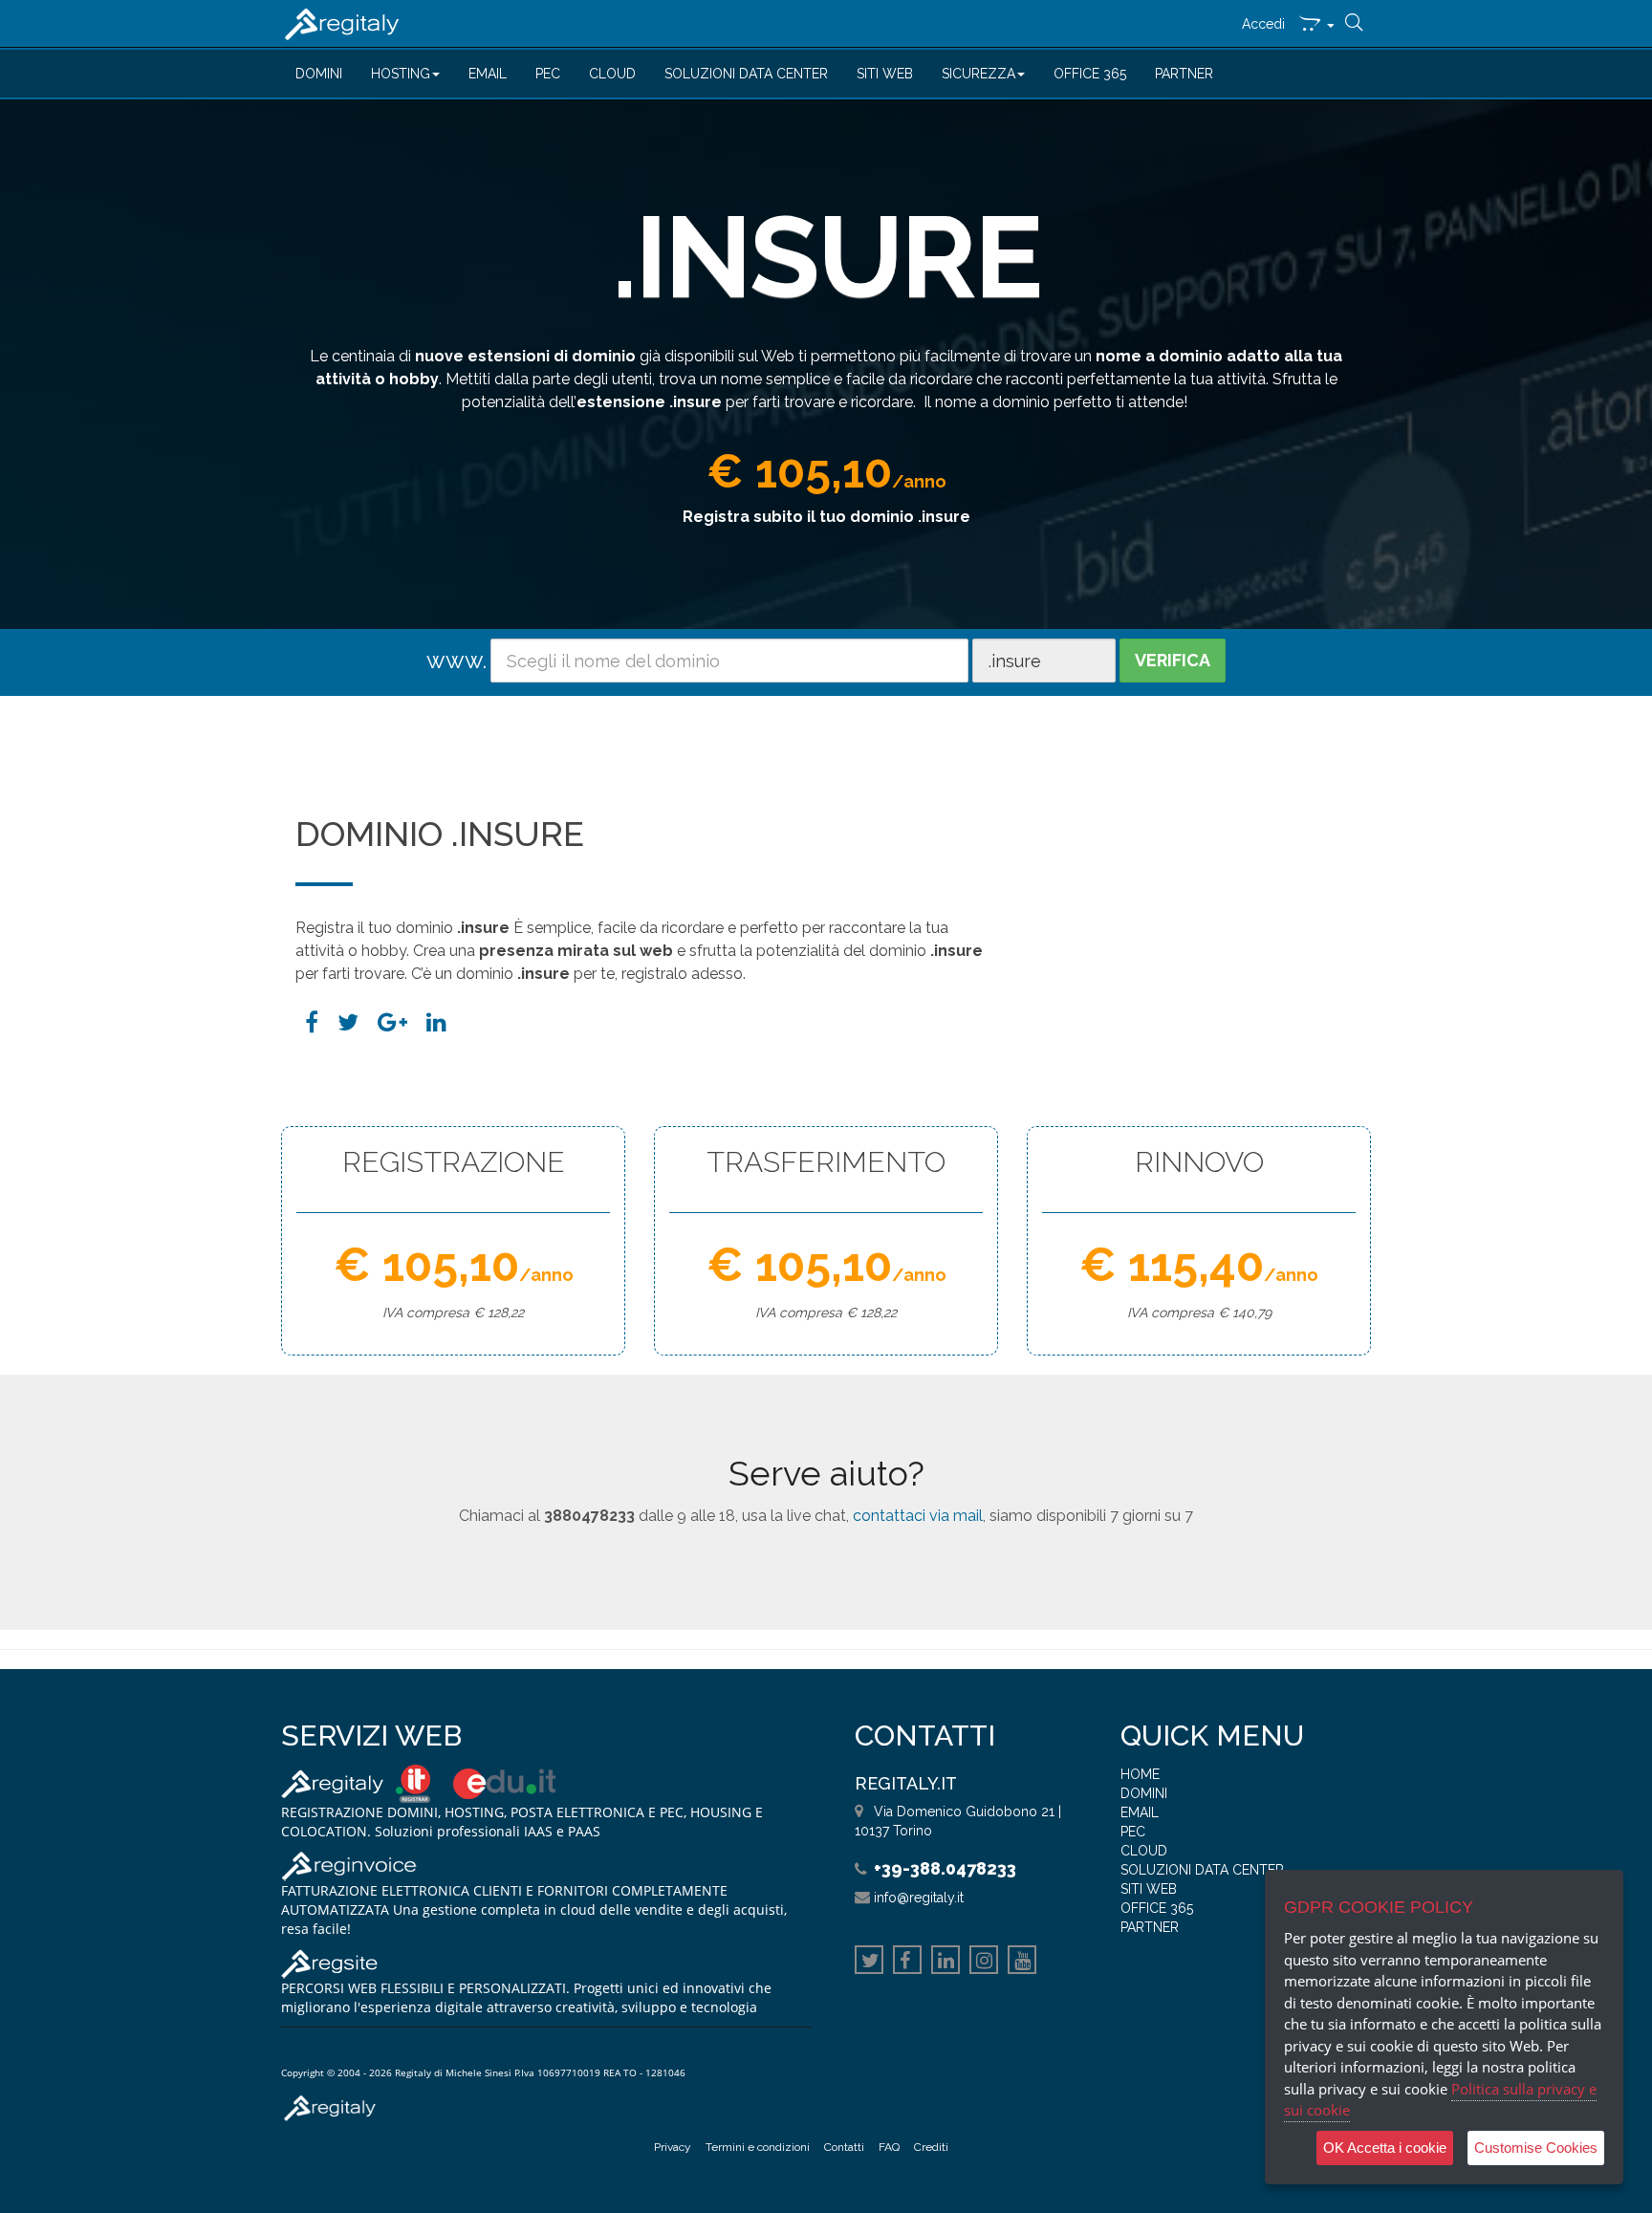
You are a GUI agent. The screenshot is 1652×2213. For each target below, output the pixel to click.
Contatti (844, 2147)
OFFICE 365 (1090, 74)
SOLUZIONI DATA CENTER (746, 74)
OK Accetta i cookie (1385, 2148)
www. (456, 660)
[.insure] (436, 1022)
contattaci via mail (918, 1516)
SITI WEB (885, 74)
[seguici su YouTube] (1022, 1963)
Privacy (673, 2147)
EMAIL (488, 74)
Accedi (1263, 24)
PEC (548, 74)
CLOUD (612, 74)
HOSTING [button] (401, 74)
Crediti (931, 2147)
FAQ (889, 2147)
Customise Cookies (1536, 2148)
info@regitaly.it (919, 1898)
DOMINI (319, 74)
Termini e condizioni (758, 2147)
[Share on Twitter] (348, 1022)
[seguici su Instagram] (984, 1963)
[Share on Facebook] (312, 1022)
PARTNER (1184, 74)
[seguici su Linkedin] (946, 1963)
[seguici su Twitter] (869, 1963)
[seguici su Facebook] (907, 1963)
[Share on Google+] (392, 1022)
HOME (1140, 1774)
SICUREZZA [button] (978, 74)
